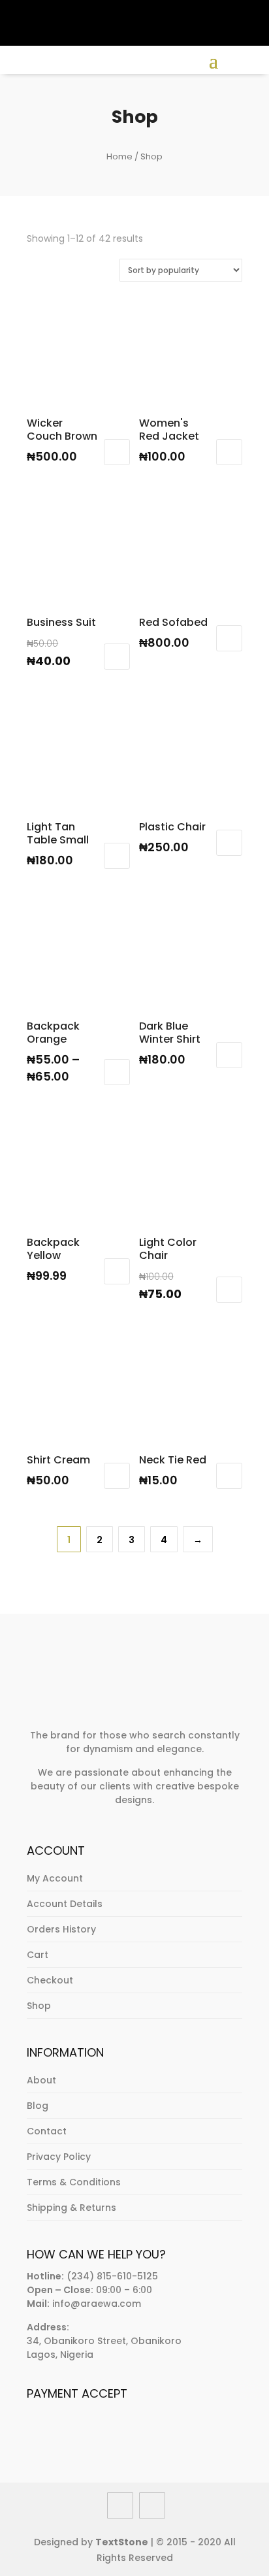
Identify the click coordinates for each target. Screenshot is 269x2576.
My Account (55, 1878)
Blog (38, 2106)
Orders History (61, 1929)
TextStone (122, 2542)
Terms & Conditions (74, 2182)
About (41, 2080)
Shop (39, 2006)
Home (119, 156)
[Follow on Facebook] (36, 10)
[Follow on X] (59, 10)
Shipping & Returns (71, 2208)
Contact (47, 2131)
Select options (117, 1072)
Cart (38, 1955)
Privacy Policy (59, 2157)
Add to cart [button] (117, 452)
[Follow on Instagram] (83, 10)
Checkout (50, 1980)
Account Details (65, 1904)
